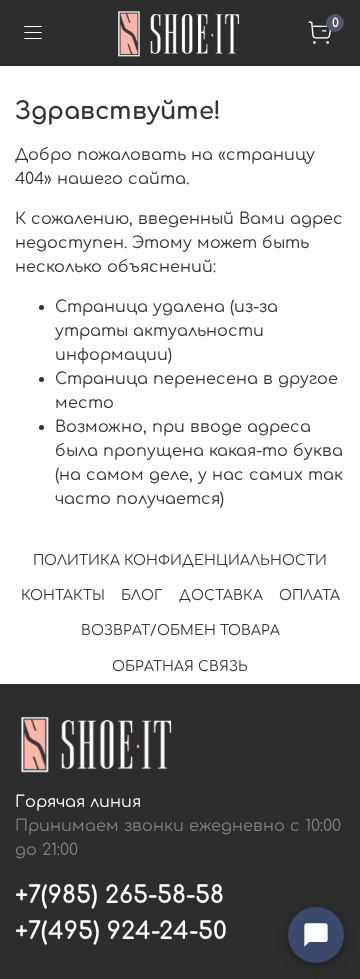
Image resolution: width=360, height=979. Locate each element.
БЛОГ (142, 595)
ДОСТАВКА (221, 595)
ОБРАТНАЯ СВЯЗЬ (180, 666)
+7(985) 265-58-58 (119, 895)
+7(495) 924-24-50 (121, 931)
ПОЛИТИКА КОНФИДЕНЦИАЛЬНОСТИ (180, 560)
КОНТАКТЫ (63, 595)
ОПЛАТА (309, 595)
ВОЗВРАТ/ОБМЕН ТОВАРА (180, 630)
